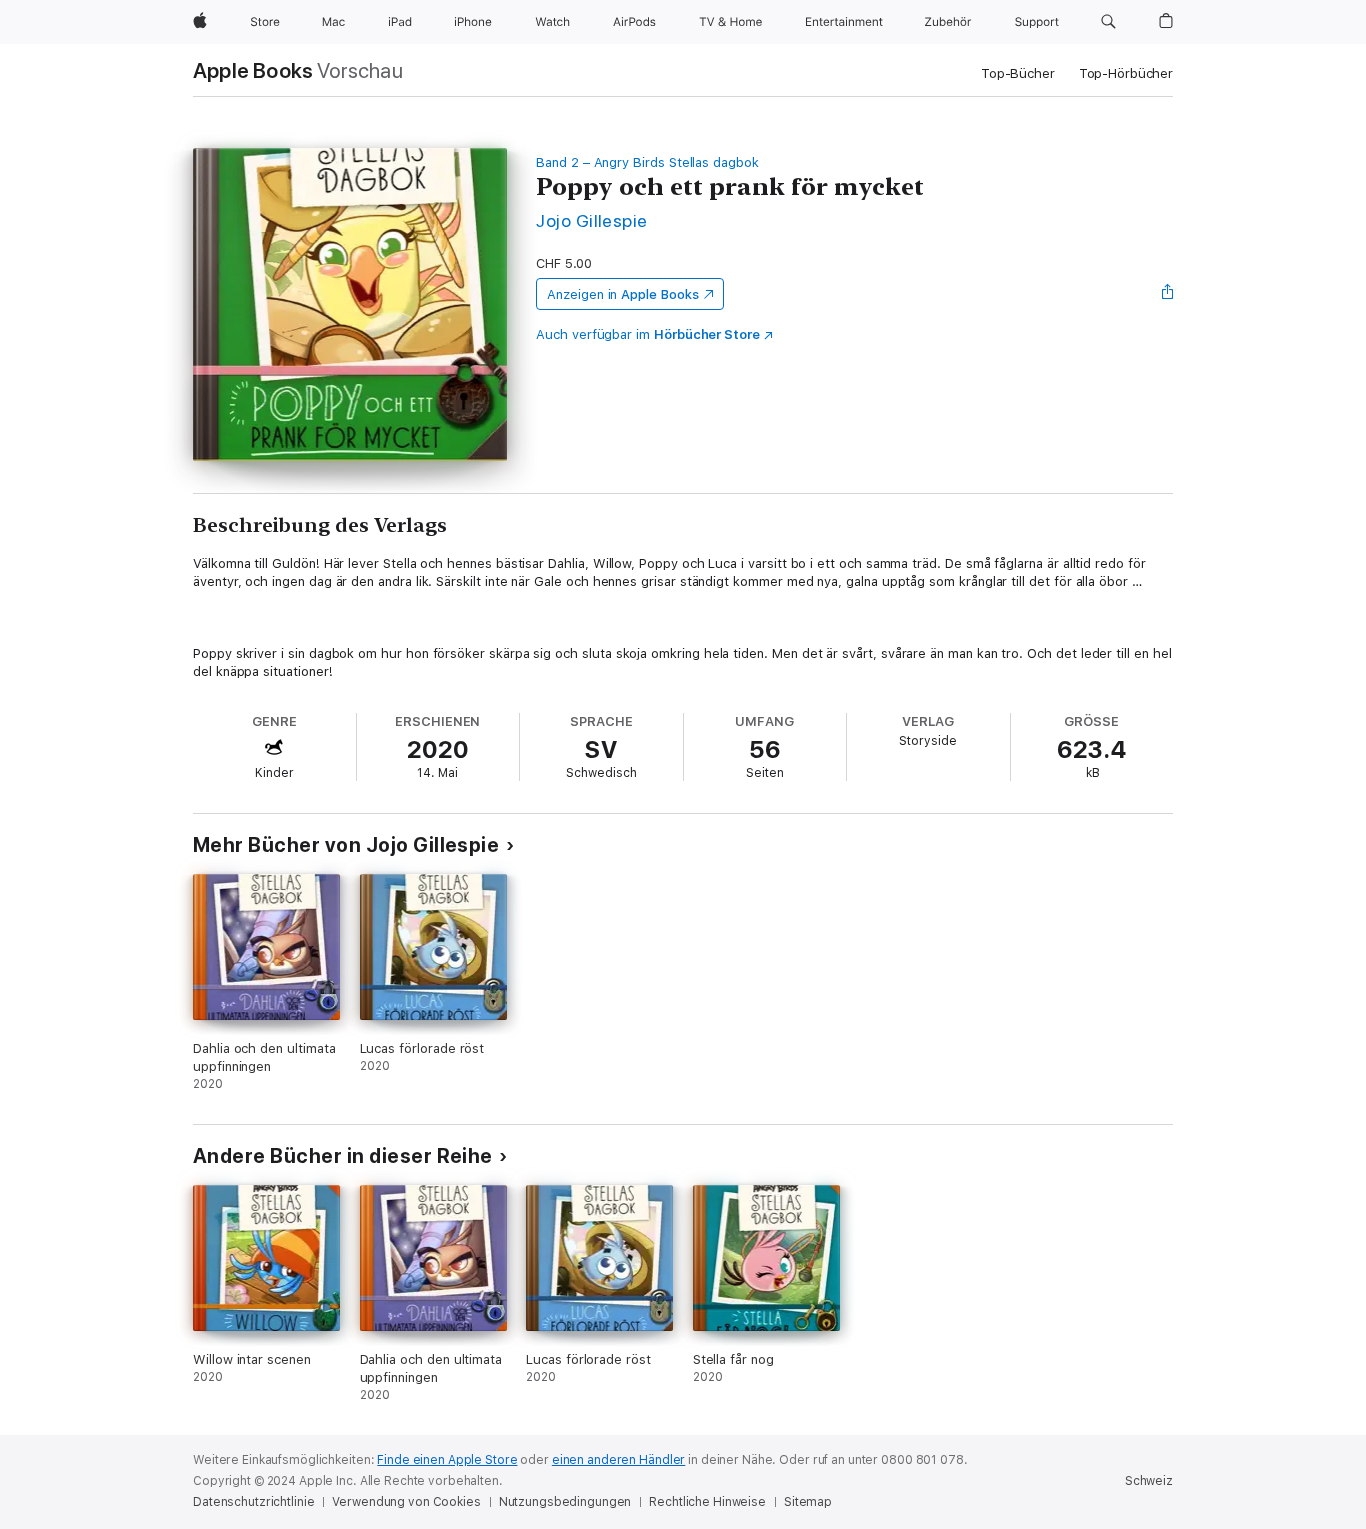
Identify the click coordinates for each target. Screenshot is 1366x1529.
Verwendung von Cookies (406, 1502)
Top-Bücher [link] (1018, 73)
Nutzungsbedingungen (565, 1502)
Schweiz (1149, 1481)
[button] (1108, 22)
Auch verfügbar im (648, 334)
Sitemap (808, 1502)
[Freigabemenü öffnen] (1168, 294)
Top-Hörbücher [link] (1126, 73)
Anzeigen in (623, 294)
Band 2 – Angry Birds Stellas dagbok (647, 162)
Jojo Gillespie (592, 220)
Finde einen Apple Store (447, 1460)
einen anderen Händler (618, 1460)
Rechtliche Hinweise (707, 1502)
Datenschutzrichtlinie (253, 1502)
